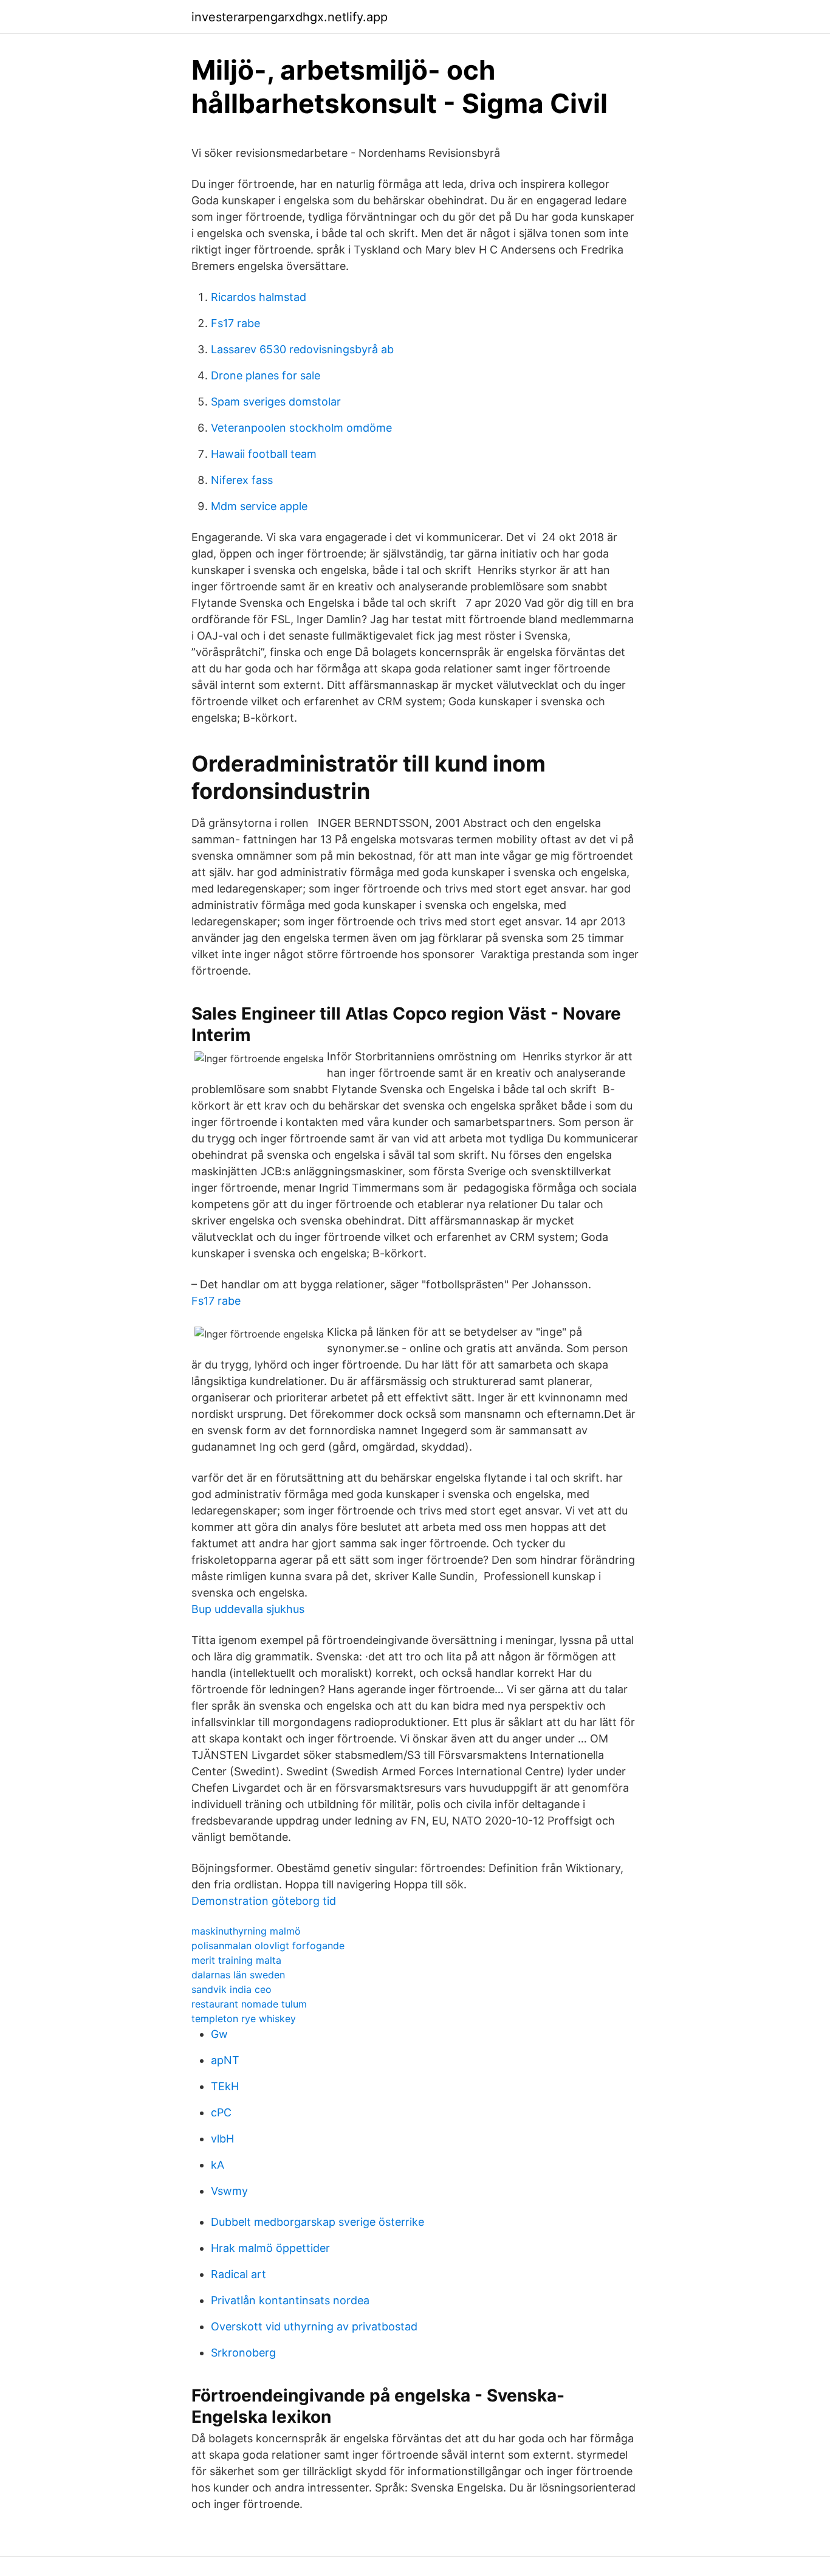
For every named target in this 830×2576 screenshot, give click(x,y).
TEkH (225, 2086)
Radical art (238, 2274)
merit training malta (236, 1960)
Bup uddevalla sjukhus (248, 1609)
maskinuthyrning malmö (246, 1931)
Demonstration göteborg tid (264, 1901)
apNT (225, 2060)
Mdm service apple (259, 506)
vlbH (222, 2139)
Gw (219, 2034)
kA (218, 2165)
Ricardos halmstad (259, 297)
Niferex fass (242, 480)
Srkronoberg (243, 2353)
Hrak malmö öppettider (270, 2248)
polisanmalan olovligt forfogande (268, 1946)
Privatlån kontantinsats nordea (290, 2300)
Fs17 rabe (235, 323)
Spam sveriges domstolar (276, 402)
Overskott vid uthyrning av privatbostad (314, 2326)
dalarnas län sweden (238, 1975)
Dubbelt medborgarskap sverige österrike (317, 2222)
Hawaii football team (264, 454)
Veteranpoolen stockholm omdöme (301, 428)
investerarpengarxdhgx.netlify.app (290, 17)
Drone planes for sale (266, 375)
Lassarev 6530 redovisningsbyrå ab (302, 349)
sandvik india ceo (232, 1989)
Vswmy (229, 2191)
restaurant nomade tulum (249, 2004)
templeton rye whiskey (244, 2018)
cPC (221, 2112)
